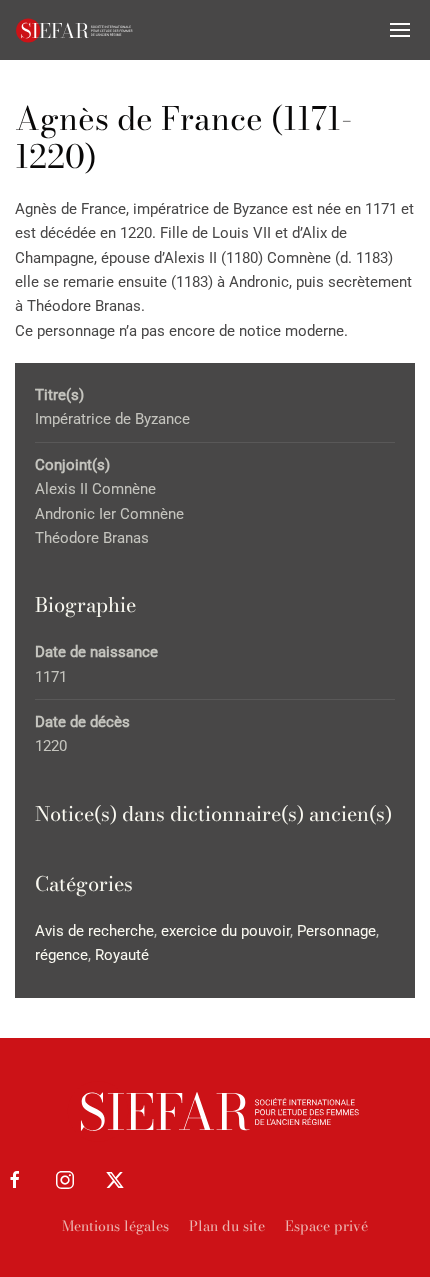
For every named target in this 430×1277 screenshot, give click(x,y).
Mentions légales (115, 1226)
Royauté (122, 955)
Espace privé (326, 1226)
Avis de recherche (94, 931)
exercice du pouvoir (225, 931)
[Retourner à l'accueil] (75, 30)
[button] (400, 30)
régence (61, 955)
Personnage (336, 931)
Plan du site (227, 1226)
